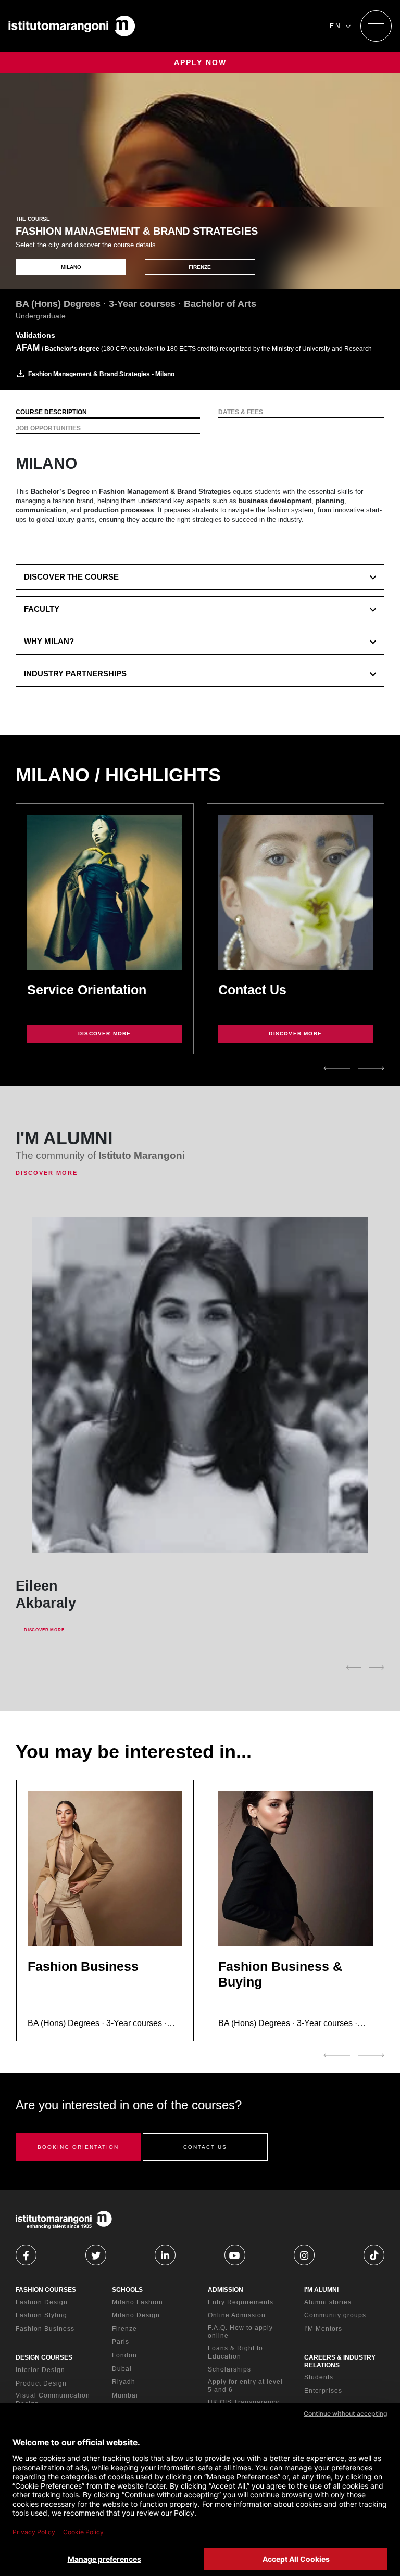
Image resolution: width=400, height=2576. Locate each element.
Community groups (335, 2315)
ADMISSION (226, 2290)
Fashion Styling (41, 2315)
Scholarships (229, 2369)
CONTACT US (205, 2147)
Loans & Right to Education (235, 2352)
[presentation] (337, 1068)
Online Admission (237, 2315)
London (124, 2355)
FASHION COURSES (46, 2290)
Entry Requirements (241, 2302)
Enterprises (323, 2391)
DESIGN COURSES (44, 2357)
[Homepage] (72, 26)
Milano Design (136, 2315)
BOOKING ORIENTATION (78, 2147)
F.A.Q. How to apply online (240, 2332)
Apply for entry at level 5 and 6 (245, 2386)
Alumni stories (328, 2302)
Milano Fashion (137, 2302)
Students (319, 2377)
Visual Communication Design (53, 2400)
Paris (121, 2342)
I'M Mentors (323, 2329)
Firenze (124, 2329)
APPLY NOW (200, 62)
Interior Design (40, 2370)
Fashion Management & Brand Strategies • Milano (101, 374)
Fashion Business (45, 2329)
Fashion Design (42, 2302)
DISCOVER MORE (105, 1034)
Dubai (122, 2369)
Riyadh (124, 2382)
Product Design (41, 2383)
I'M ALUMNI (321, 2290)
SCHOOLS (127, 2290)
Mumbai (125, 2395)
